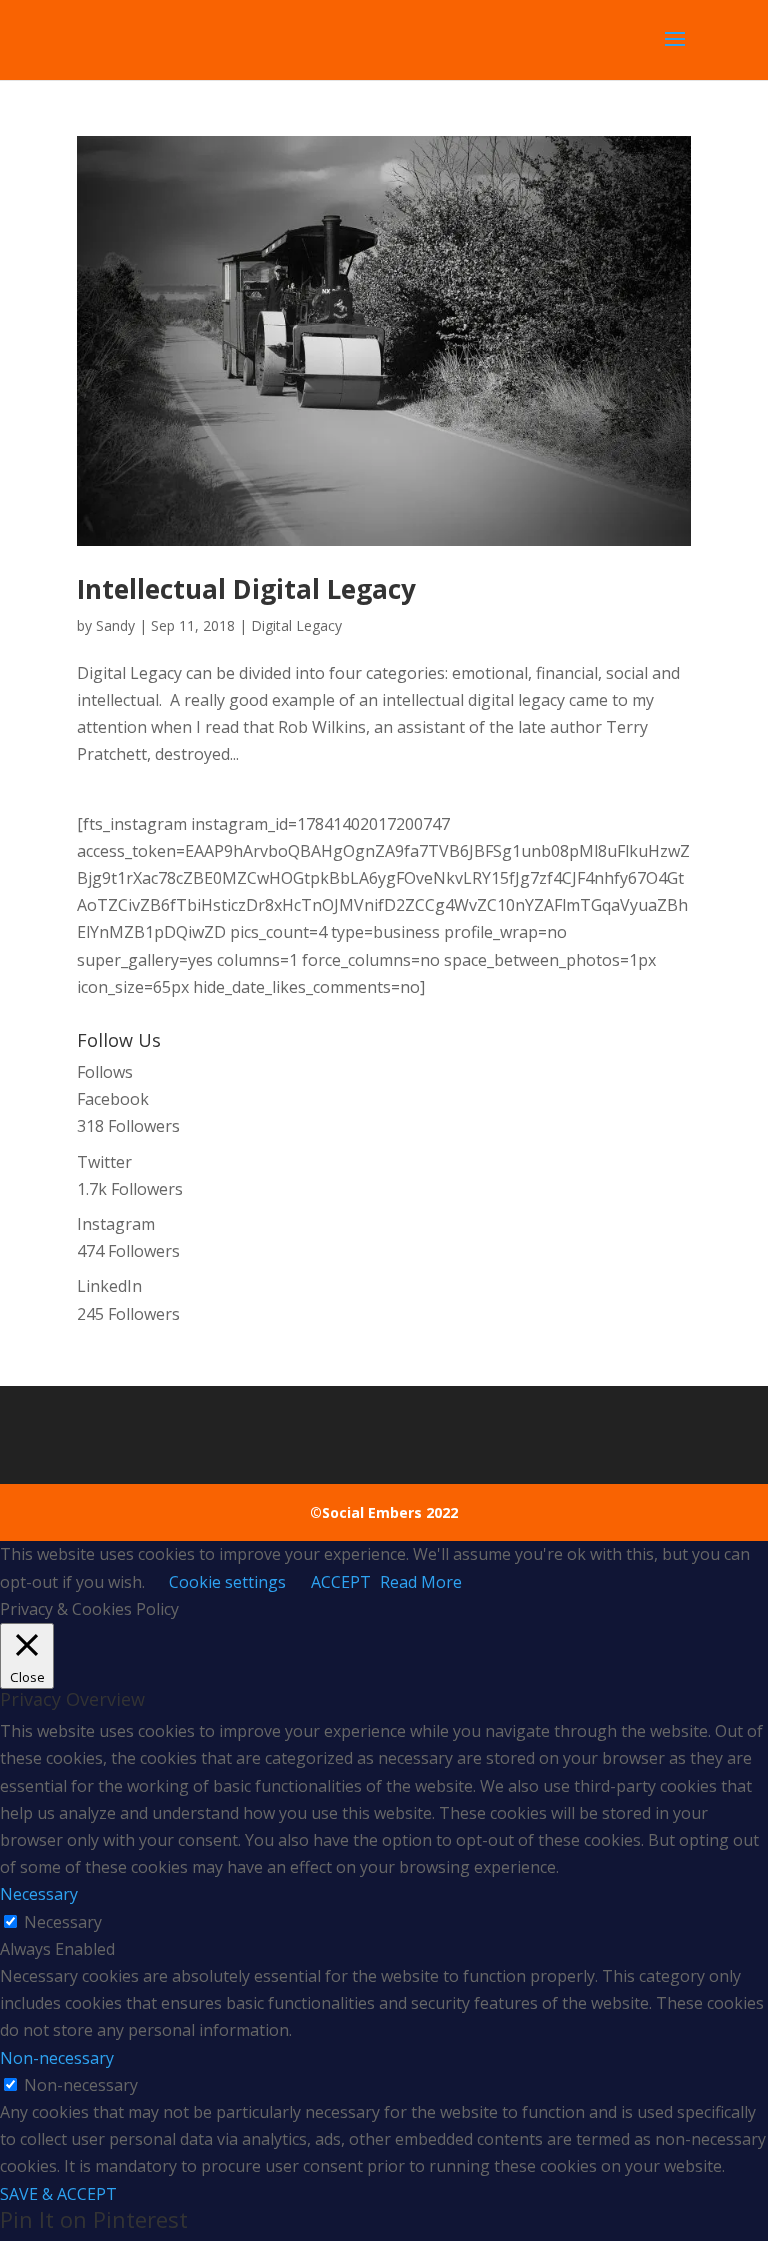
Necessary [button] (39, 1894)
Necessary (63, 1922)
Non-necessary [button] (57, 2058)
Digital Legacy (296, 625)
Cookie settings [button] (227, 1582)
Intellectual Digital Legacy (246, 589)
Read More (421, 1582)
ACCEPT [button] (341, 1582)
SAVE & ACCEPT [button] (58, 2194)
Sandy (115, 625)
